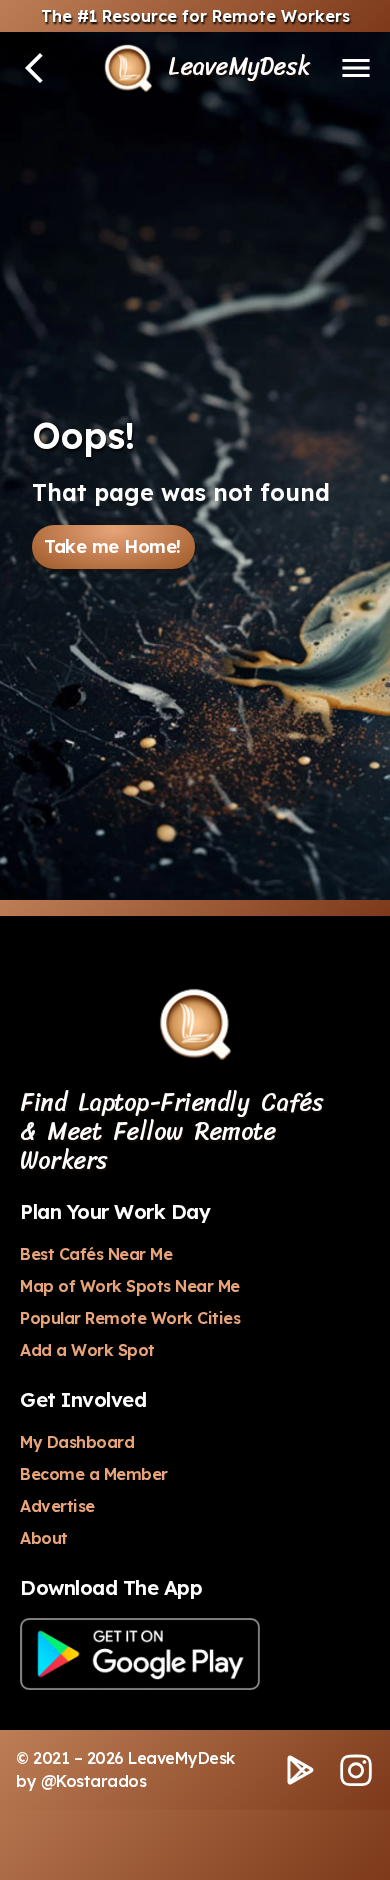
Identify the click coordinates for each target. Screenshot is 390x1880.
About (44, 1538)
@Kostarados (94, 1781)
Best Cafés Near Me (96, 1254)
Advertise (57, 1506)
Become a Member (94, 1474)
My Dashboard (77, 1442)
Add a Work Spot (87, 1350)
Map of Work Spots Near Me (130, 1286)
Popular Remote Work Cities (130, 1318)
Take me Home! (112, 546)
